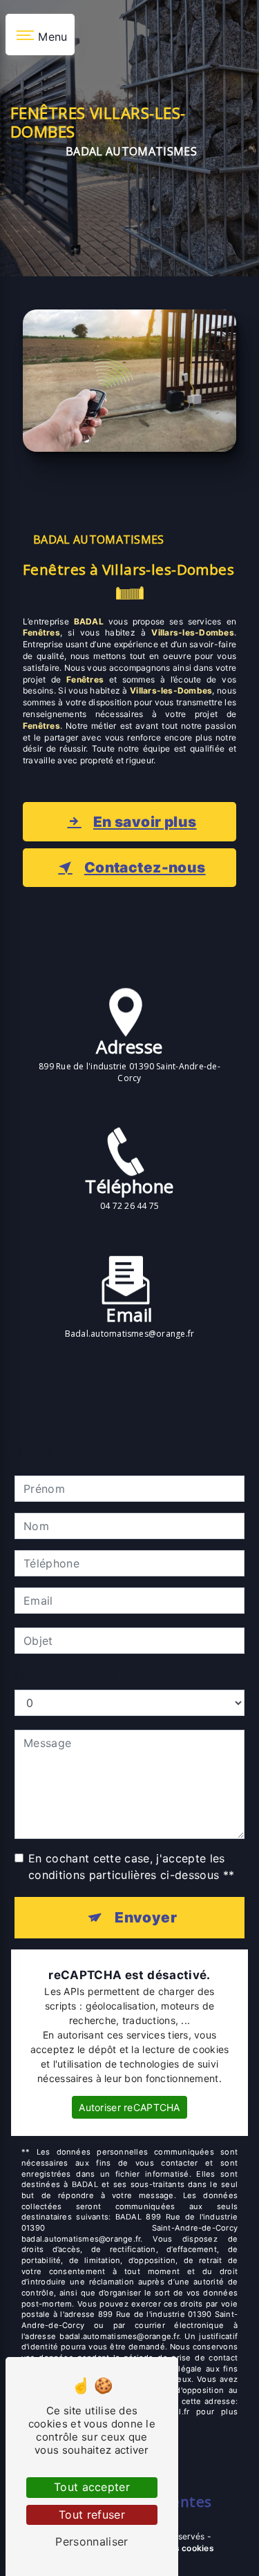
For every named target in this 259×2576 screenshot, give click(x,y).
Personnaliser (92, 2541)
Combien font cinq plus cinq (92, 1676)
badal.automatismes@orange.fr (130, 1334)
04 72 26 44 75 (129, 1206)
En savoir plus (145, 822)
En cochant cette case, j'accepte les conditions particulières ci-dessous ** (131, 1867)
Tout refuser (92, 2515)
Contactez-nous (145, 867)
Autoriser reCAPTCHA (129, 2107)
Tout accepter (92, 2487)
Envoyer (146, 1917)
